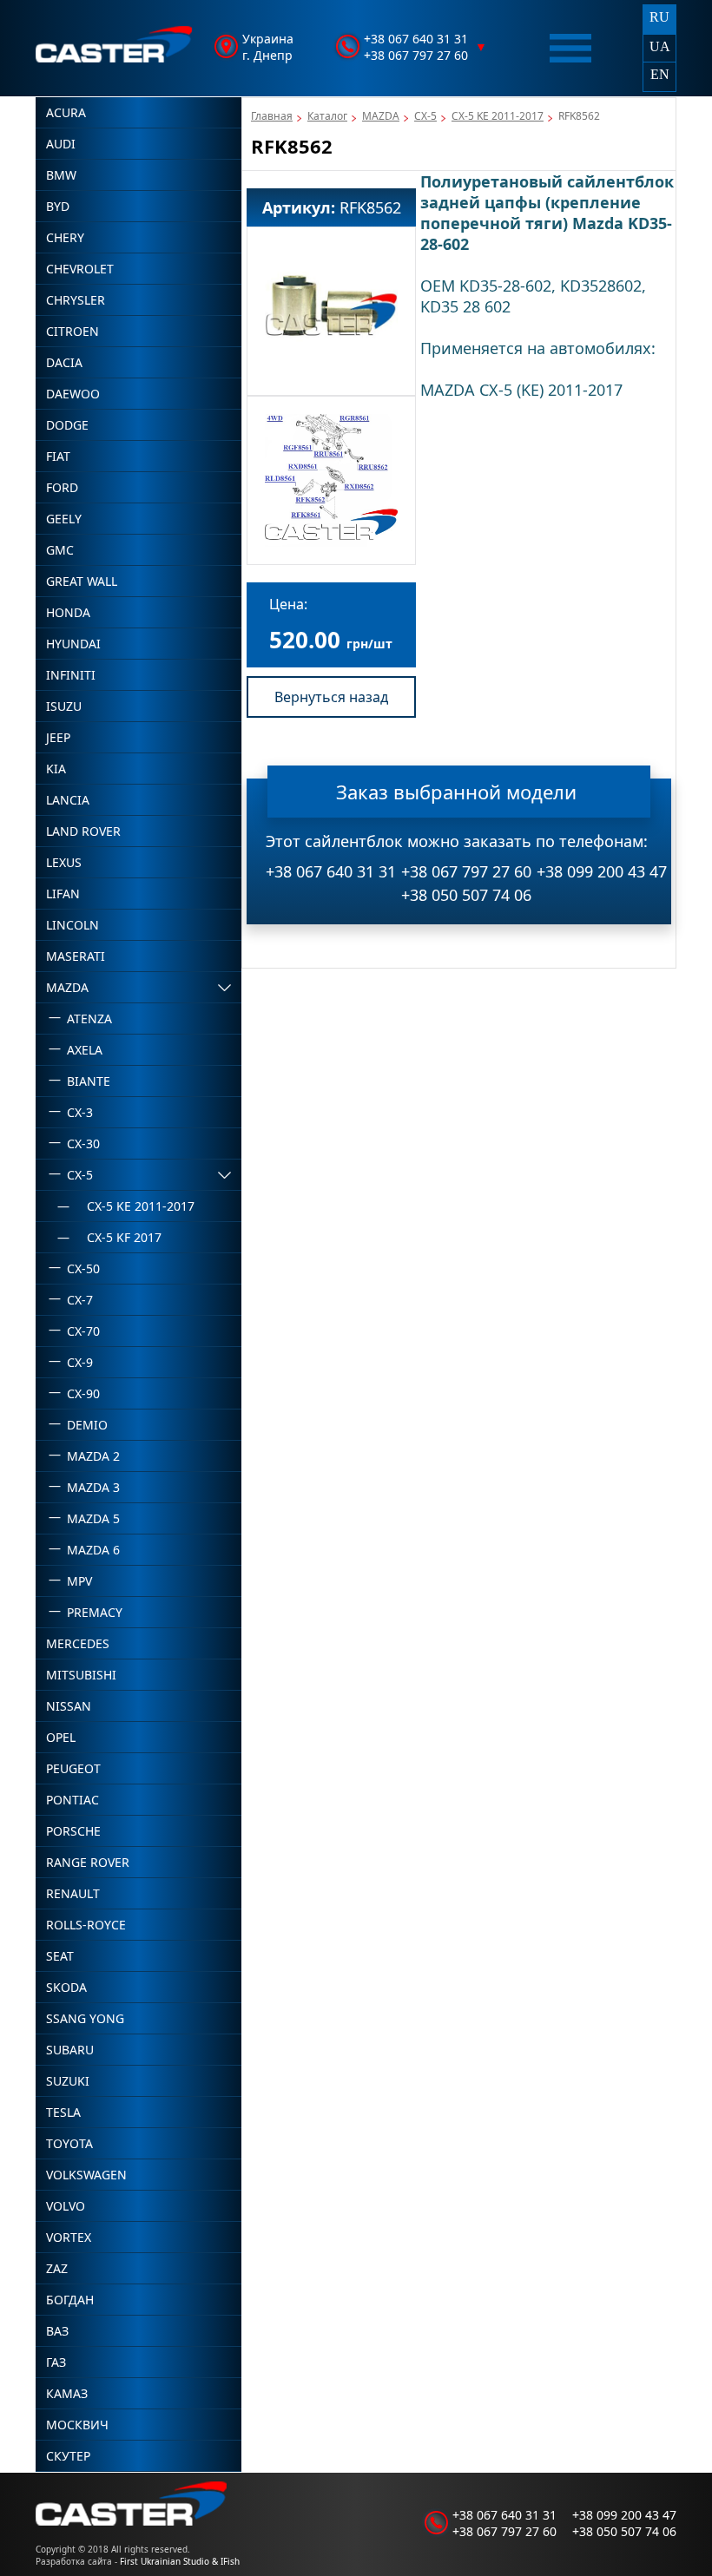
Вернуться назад (331, 697)
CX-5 (425, 116)
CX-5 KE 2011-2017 (498, 116)
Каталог (327, 116)
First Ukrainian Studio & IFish (180, 2561)
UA (660, 46)
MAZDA (381, 116)
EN (660, 74)
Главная (272, 116)
